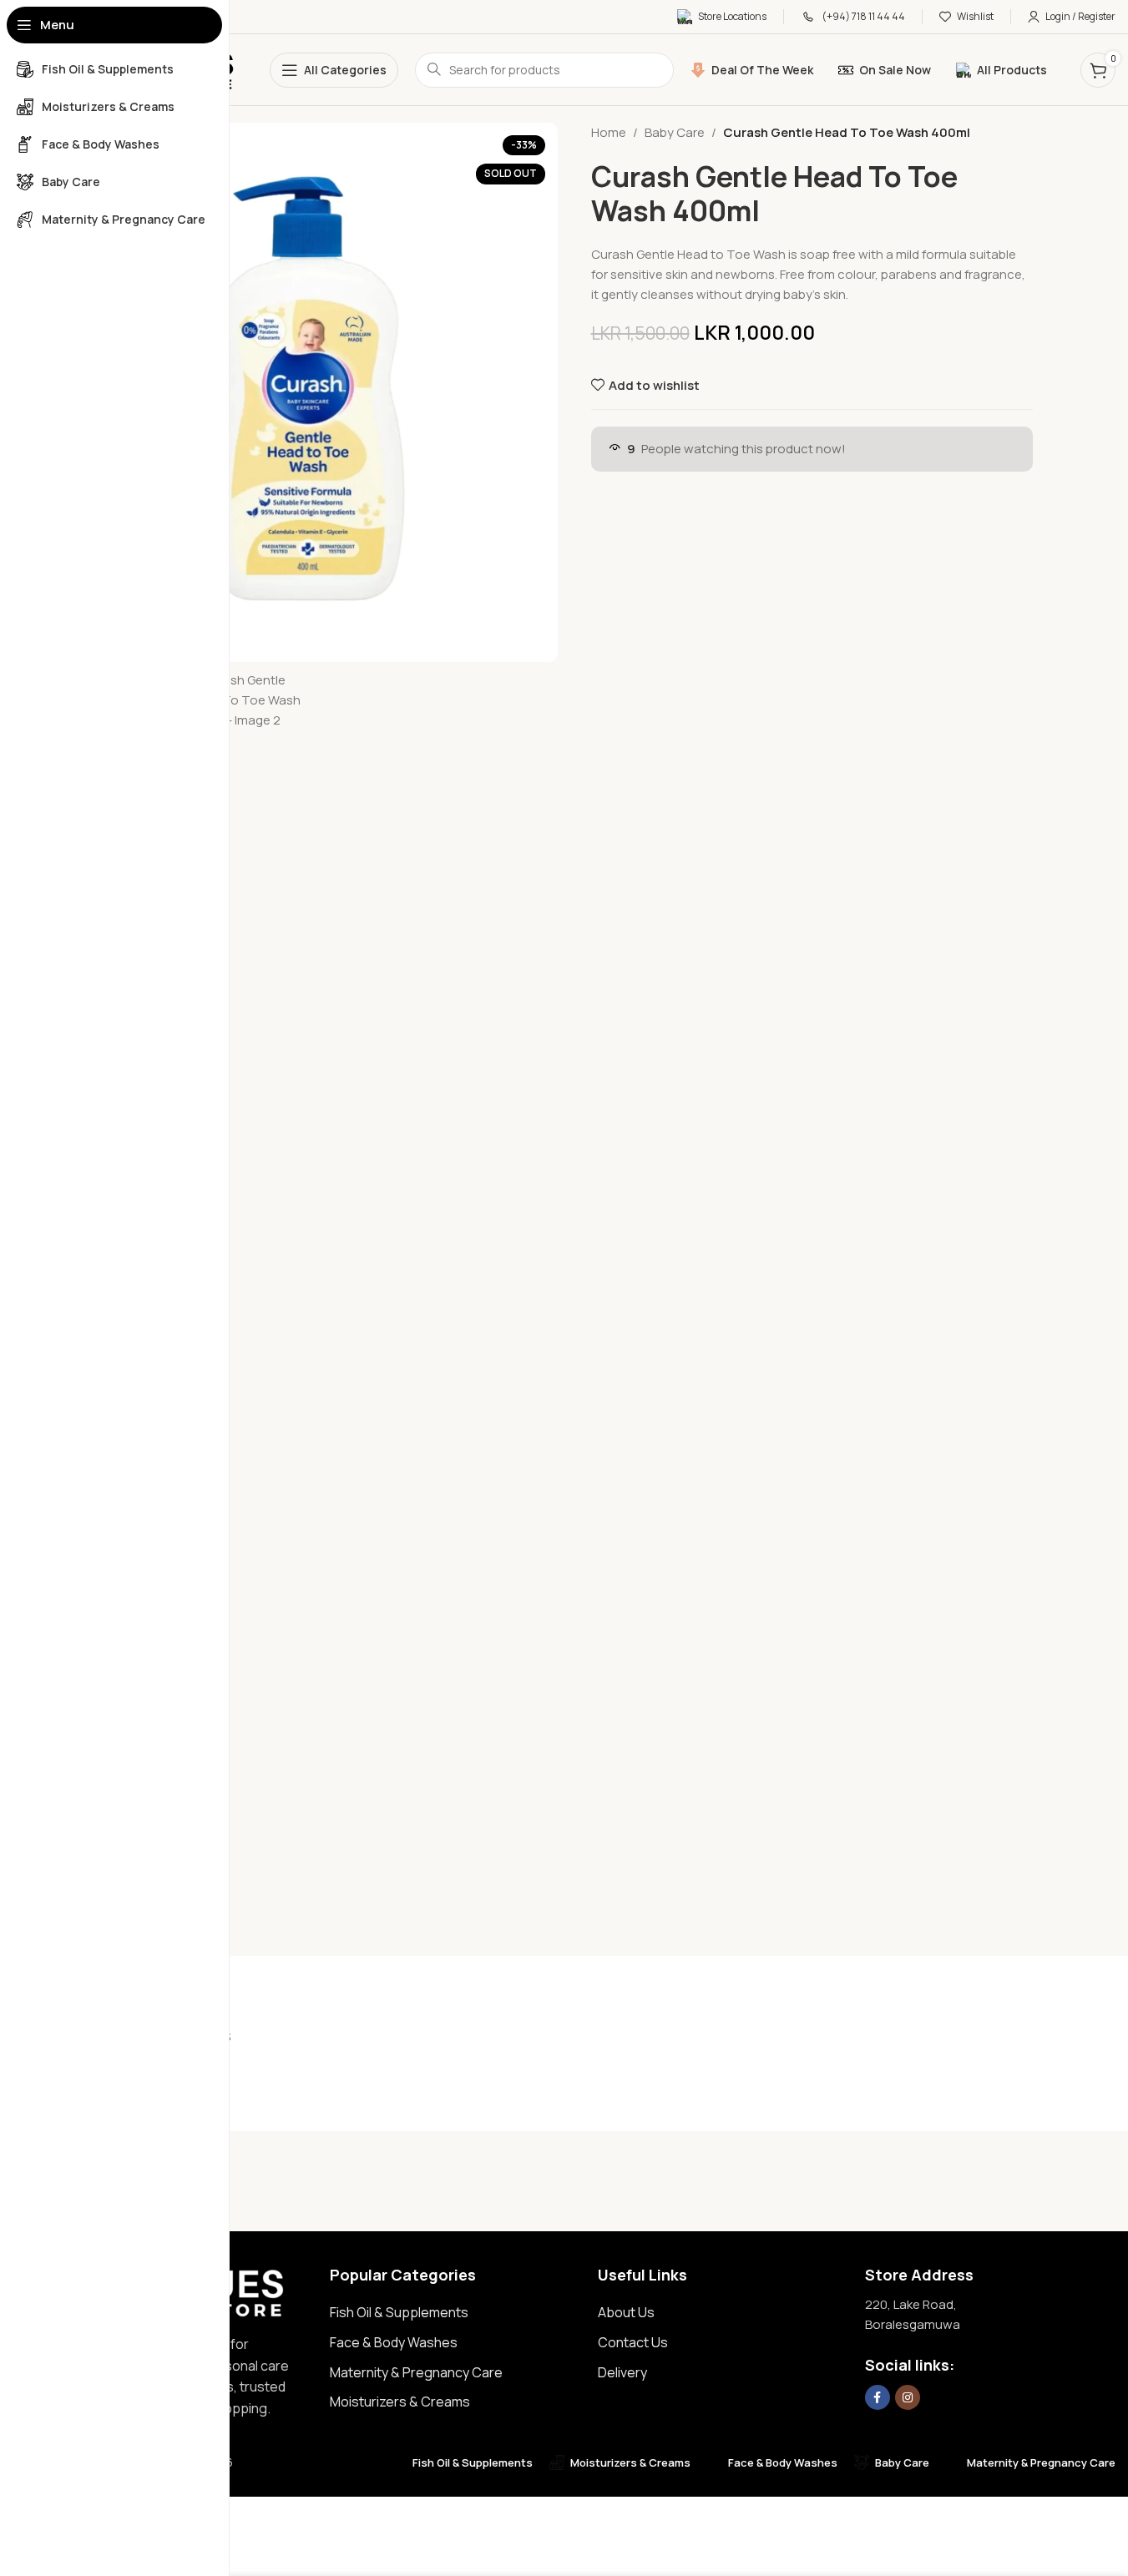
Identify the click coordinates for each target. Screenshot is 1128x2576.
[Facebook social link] (878, 2397)
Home (609, 132)
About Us (626, 2312)
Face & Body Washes (394, 2342)
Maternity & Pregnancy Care (416, 2372)
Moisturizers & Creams (400, 2402)
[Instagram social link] (908, 2397)
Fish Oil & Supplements (399, 2312)
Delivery (622, 2372)
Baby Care (675, 132)
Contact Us (633, 2342)
